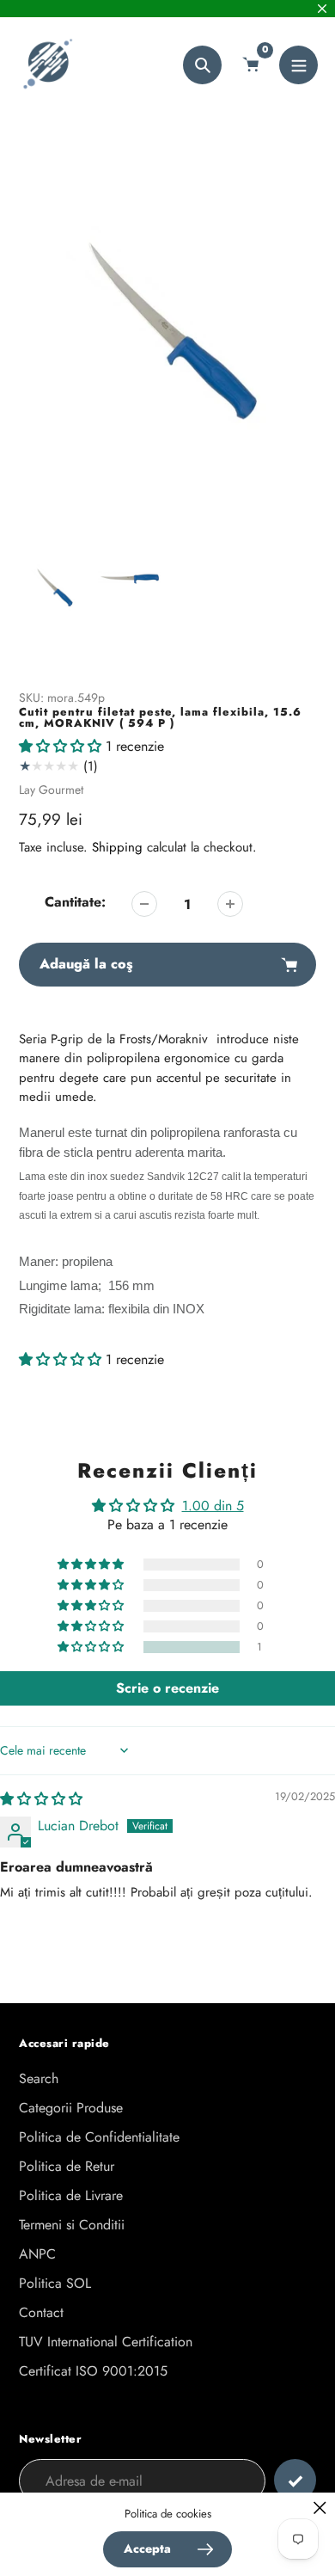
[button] (62, 746)
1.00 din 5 (213, 1506)
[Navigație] (298, 65)
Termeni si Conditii (72, 2225)
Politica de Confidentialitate (99, 2137)
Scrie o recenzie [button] (167, 1688)
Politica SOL (55, 2283)
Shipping (117, 847)
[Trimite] (295, 2480)
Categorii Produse (71, 2108)
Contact (41, 2312)
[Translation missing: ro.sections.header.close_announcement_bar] (322, 9)
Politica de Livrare (71, 2195)
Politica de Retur (67, 2166)
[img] (41, 1799)
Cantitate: (75, 902)
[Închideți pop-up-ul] (320, 2508)
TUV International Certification (106, 2342)
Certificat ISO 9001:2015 (93, 2371)
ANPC (37, 2254)
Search (39, 2078)
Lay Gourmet (51, 790)
